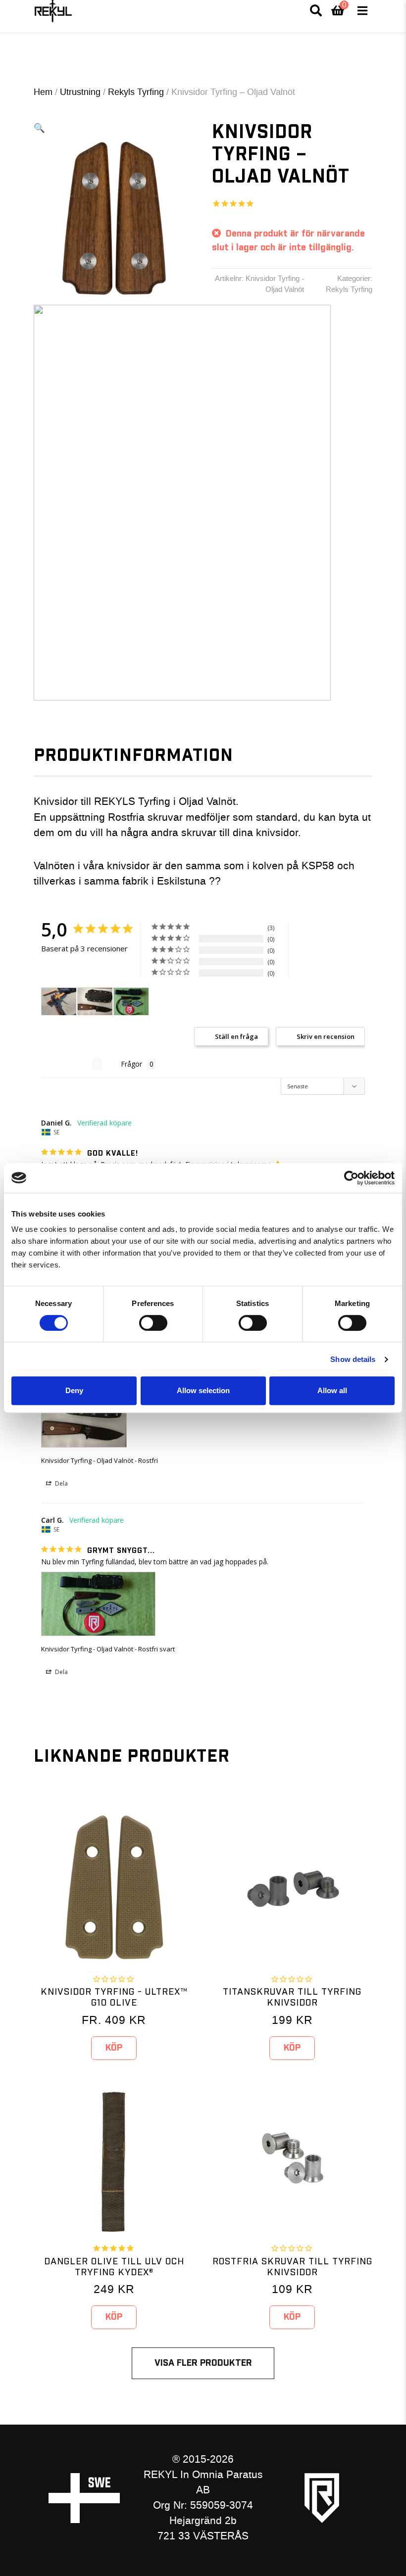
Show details (353, 1359)
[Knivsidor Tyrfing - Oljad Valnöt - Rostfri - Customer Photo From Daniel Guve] (59, 1002)
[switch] (153, 1323)
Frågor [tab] (131, 1064)
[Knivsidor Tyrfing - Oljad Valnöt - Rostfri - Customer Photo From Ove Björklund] (95, 1002)
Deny (74, 1390)
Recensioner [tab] (67, 1064)
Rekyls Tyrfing (136, 92)
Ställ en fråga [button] (236, 1036)
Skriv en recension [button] (326, 1036)
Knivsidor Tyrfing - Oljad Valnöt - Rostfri (100, 1460)
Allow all (332, 1390)
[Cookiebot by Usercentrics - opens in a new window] (351, 1178)
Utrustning (80, 92)
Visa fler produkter (203, 2363)
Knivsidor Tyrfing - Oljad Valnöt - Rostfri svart (108, 1649)
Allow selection (203, 1390)
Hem (43, 92)
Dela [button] (61, 1483)
